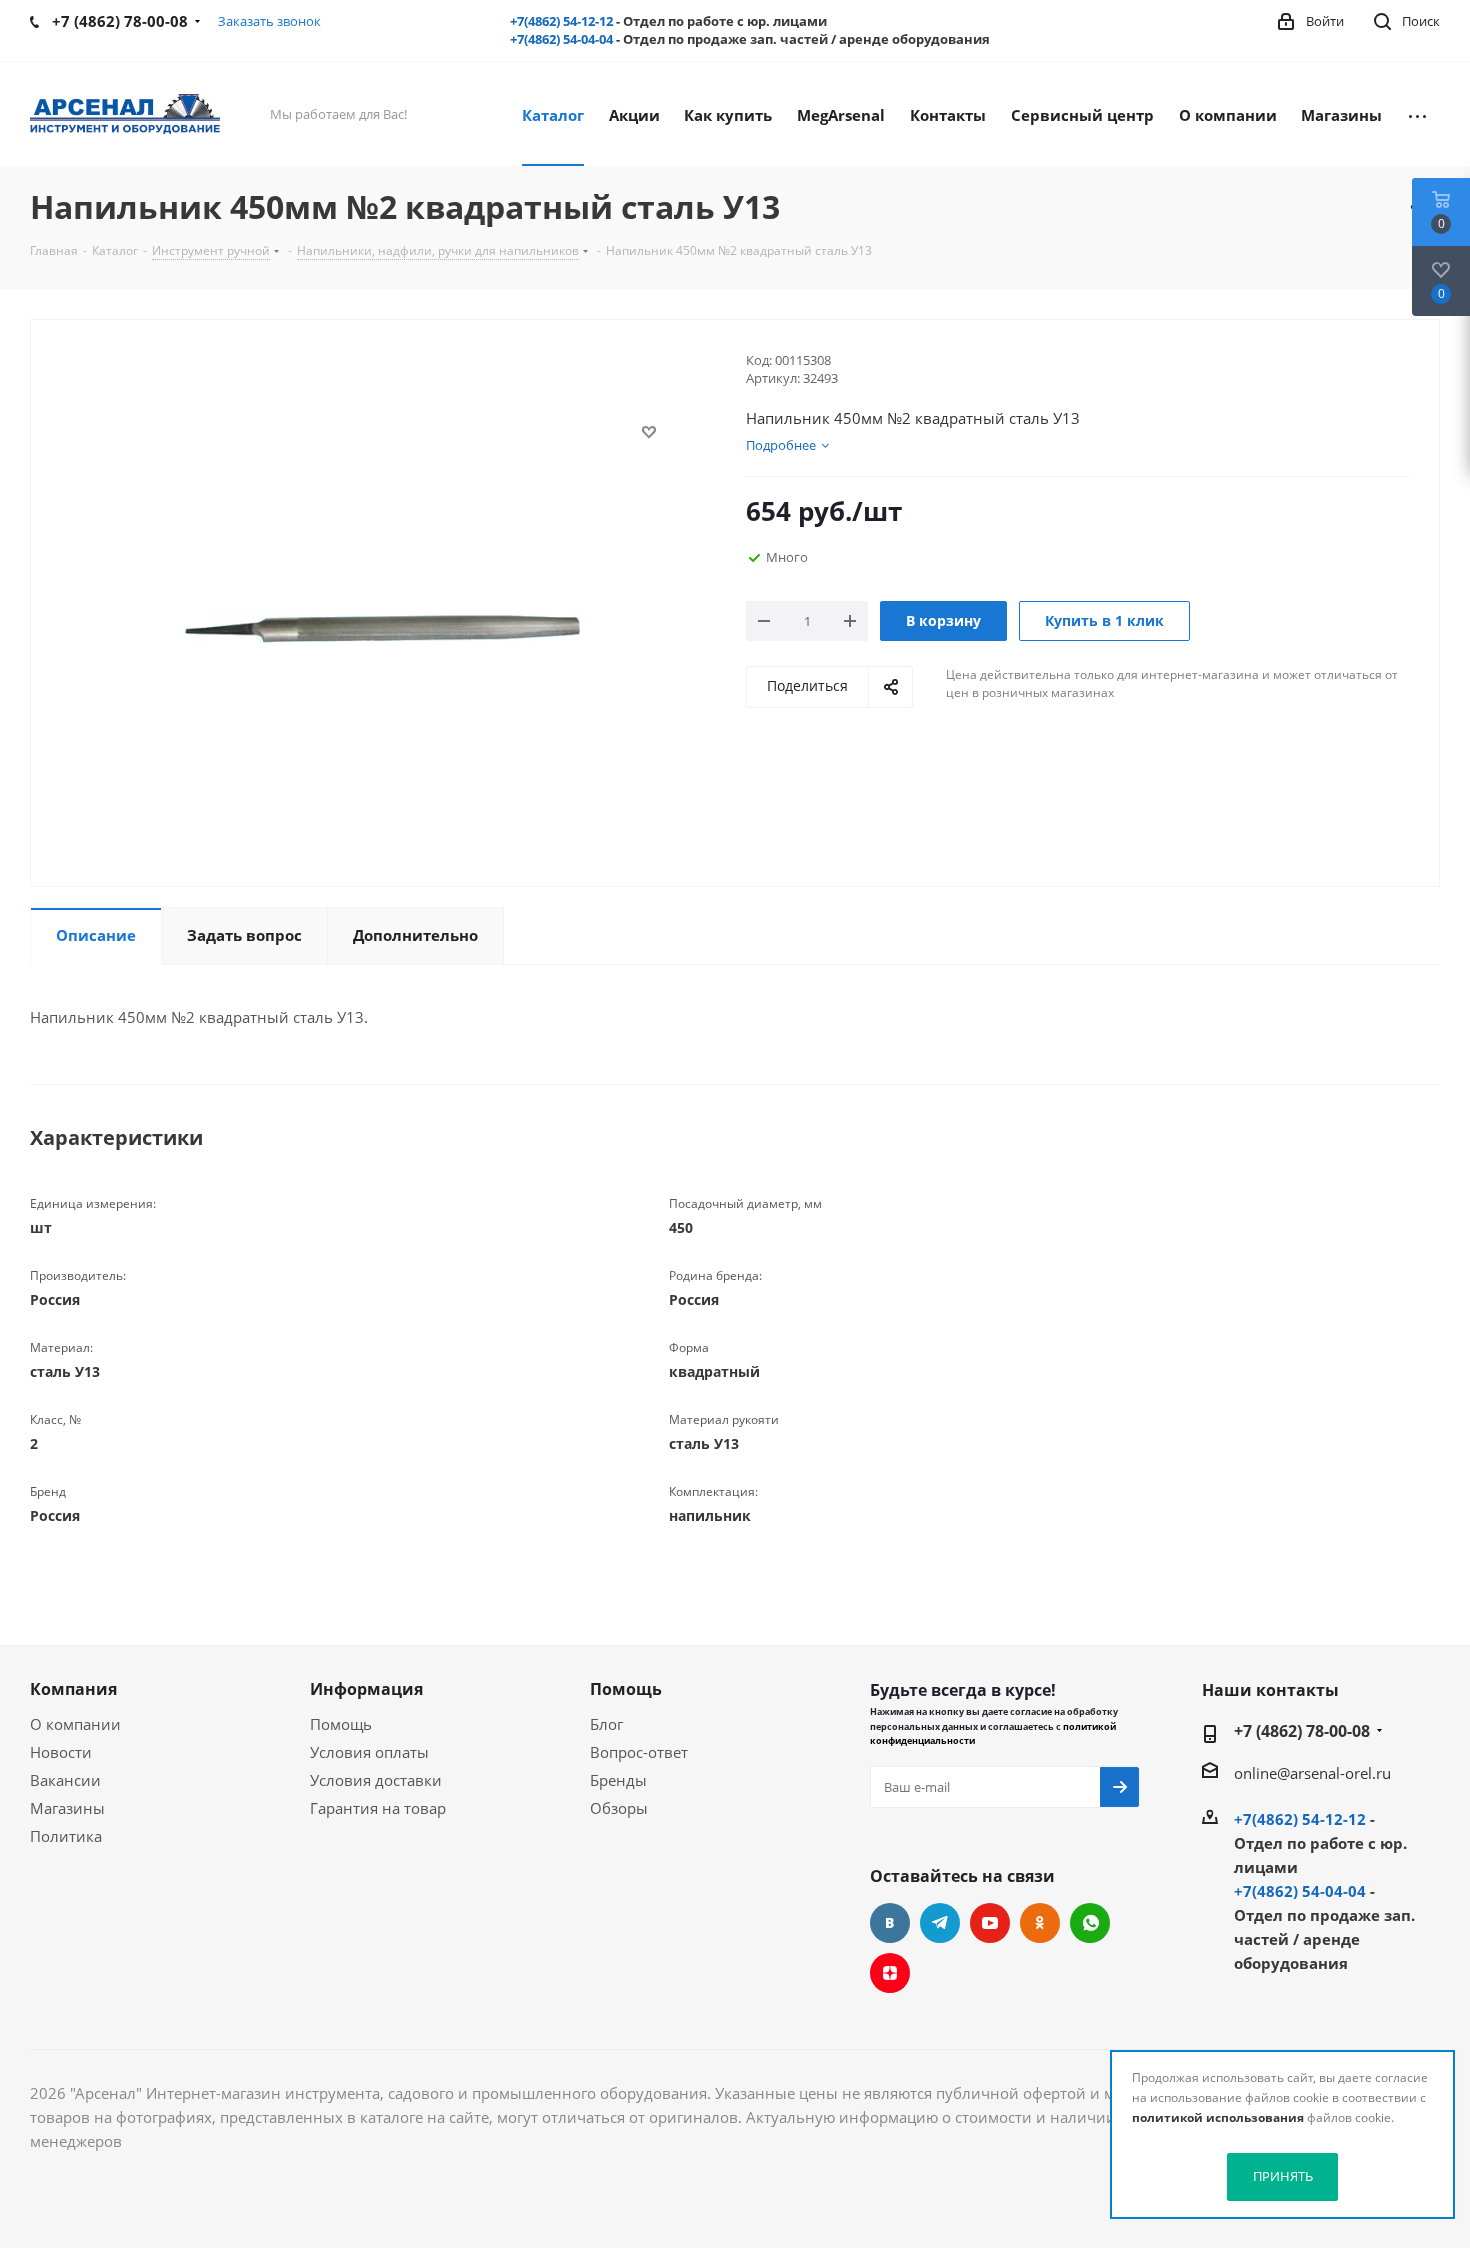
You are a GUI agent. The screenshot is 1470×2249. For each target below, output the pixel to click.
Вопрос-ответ (639, 1752)
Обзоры (619, 1808)
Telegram (940, 1923)
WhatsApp (1090, 1923)
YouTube (990, 1923)
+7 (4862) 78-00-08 (1302, 1731)
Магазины (67, 1808)
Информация (366, 1689)
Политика (66, 1836)
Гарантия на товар (378, 1808)
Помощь (341, 1724)
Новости (61, 1752)
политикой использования (1218, 2117)
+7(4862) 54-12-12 (561, 21)
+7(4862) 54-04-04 (561, 39)
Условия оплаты (369, 1752)
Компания (73, 1689)
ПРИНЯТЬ (1283, 2176)
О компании (75, 1724)
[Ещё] (1417, 114)
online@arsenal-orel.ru (1312, 1773)
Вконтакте (890, 1923)
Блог (606, 1724)
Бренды (618, 1780)
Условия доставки (376, 1780)
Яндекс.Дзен (890, 1973)
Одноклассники (1040, 1923)
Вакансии (65, 1780)
